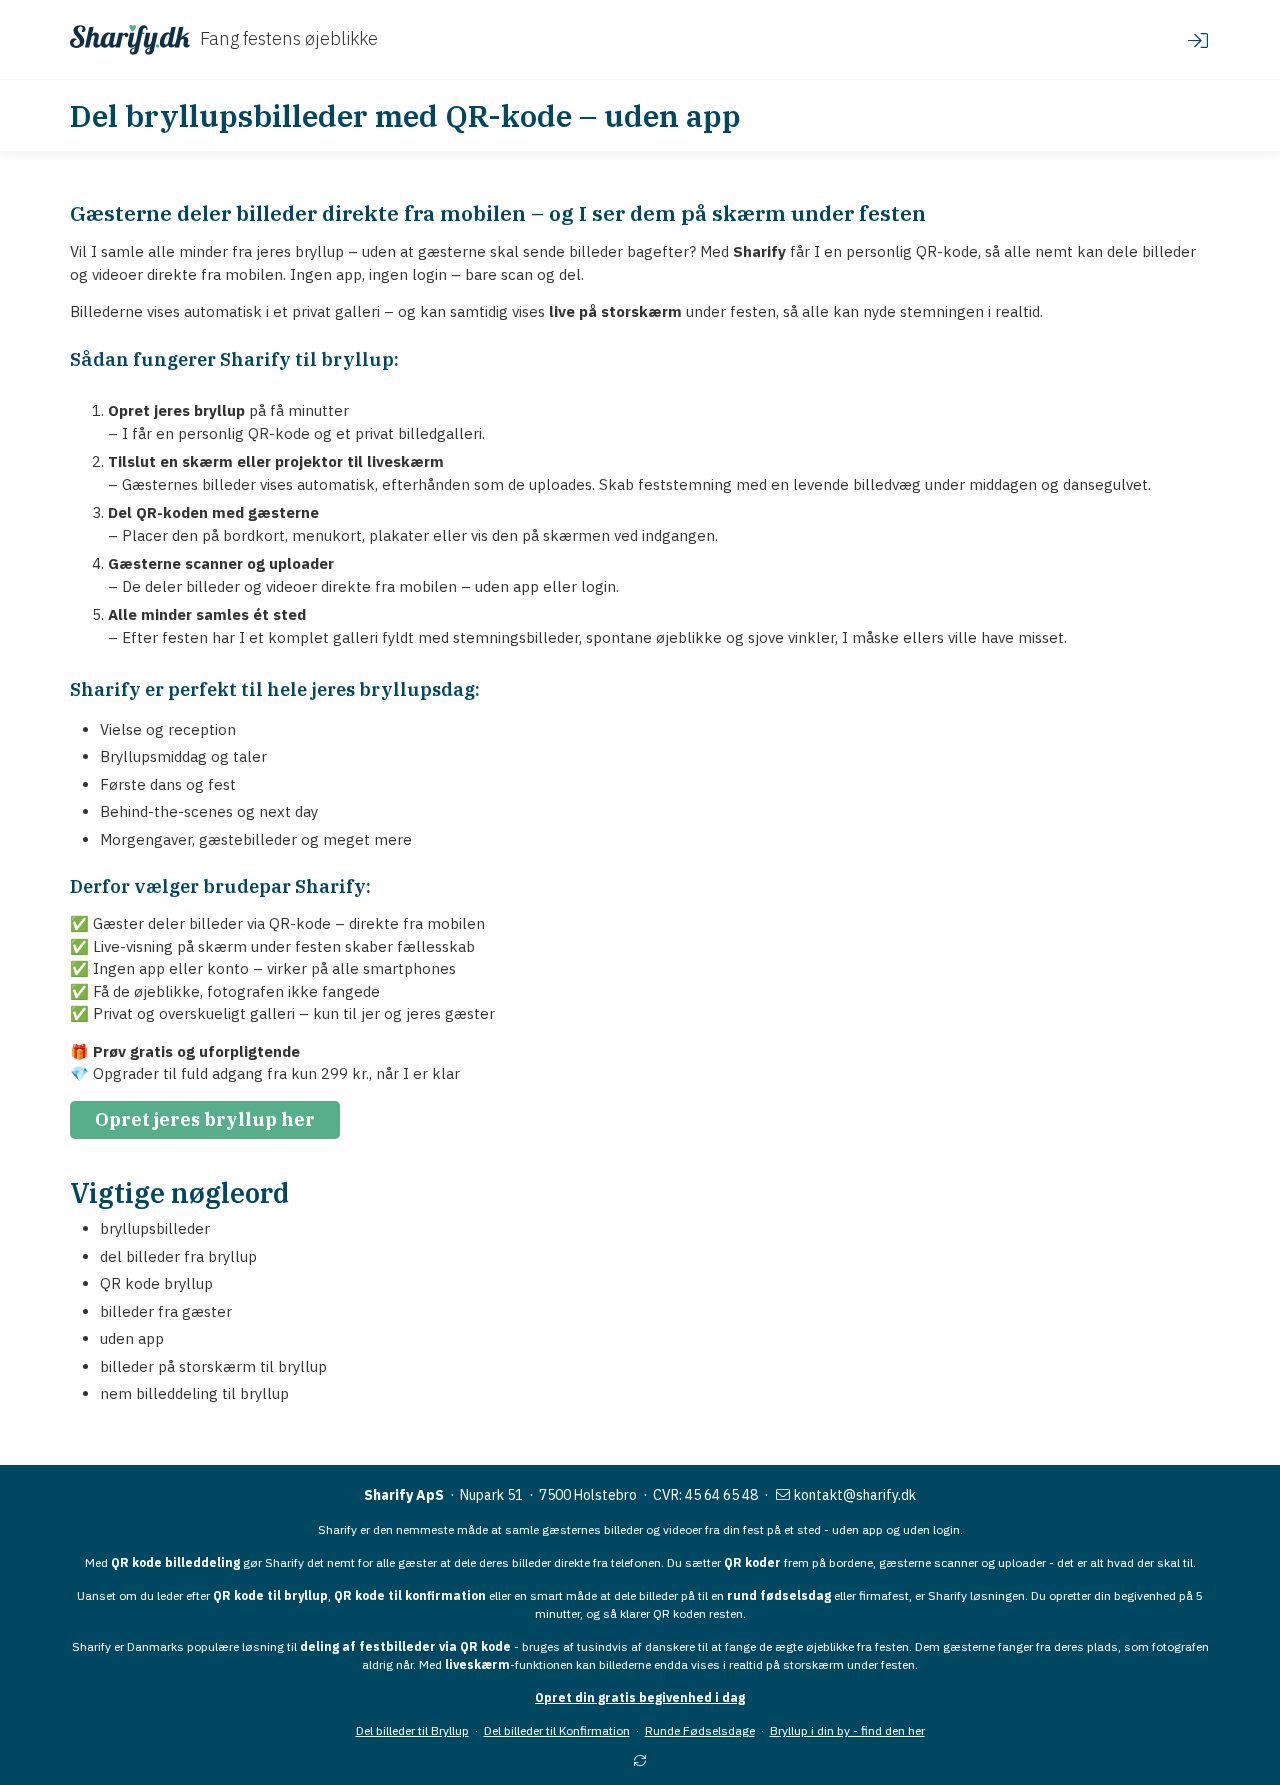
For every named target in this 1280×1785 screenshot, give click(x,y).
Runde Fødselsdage (700, 1730)
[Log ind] (1197, 40)
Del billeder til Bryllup (412, 1730)
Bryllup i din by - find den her (847, 1730)
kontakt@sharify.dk (853, 1495)
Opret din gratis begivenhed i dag (640, 1697)
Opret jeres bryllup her (205, 1119)
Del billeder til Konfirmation (557, 1730)
